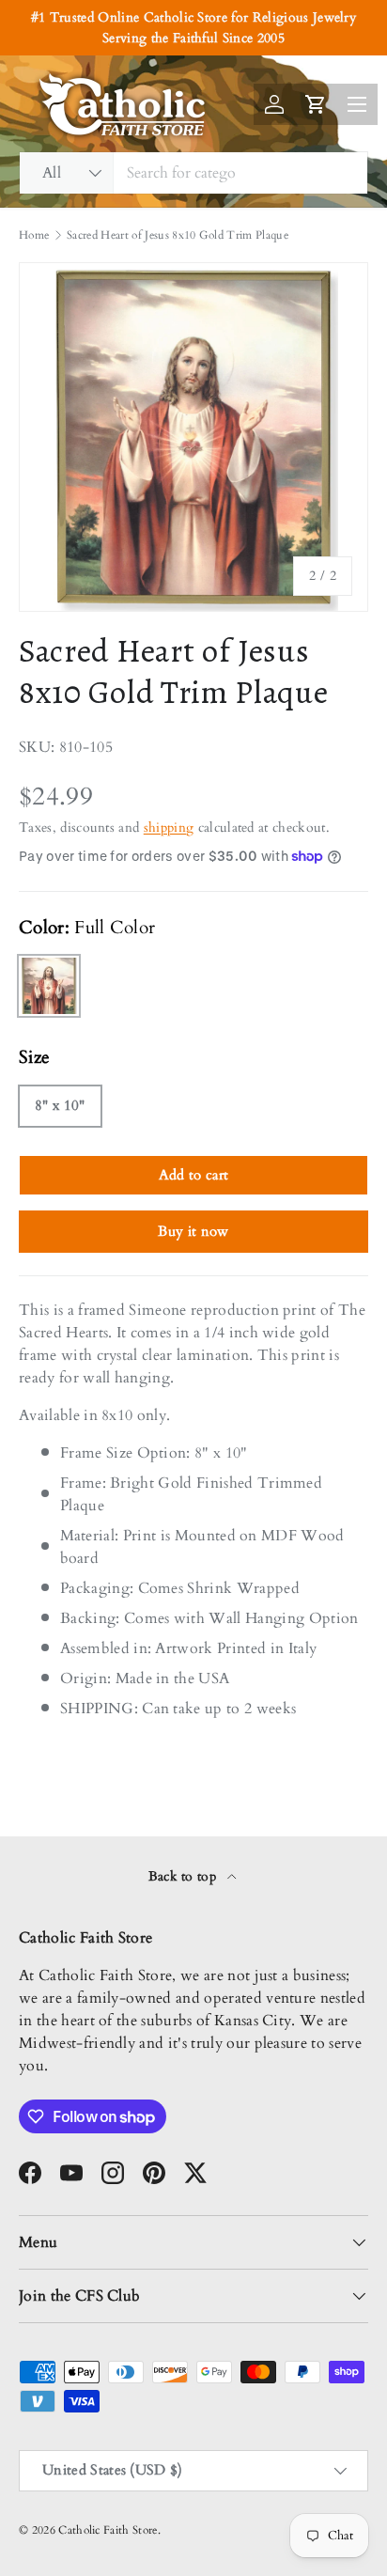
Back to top (185, 1876)
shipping (169, 827)
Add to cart (194, 1175)
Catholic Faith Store (108, 2530)
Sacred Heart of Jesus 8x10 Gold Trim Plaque (178, 235)
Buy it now (193, 1231)
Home (34, 235)
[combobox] (193, 173)
